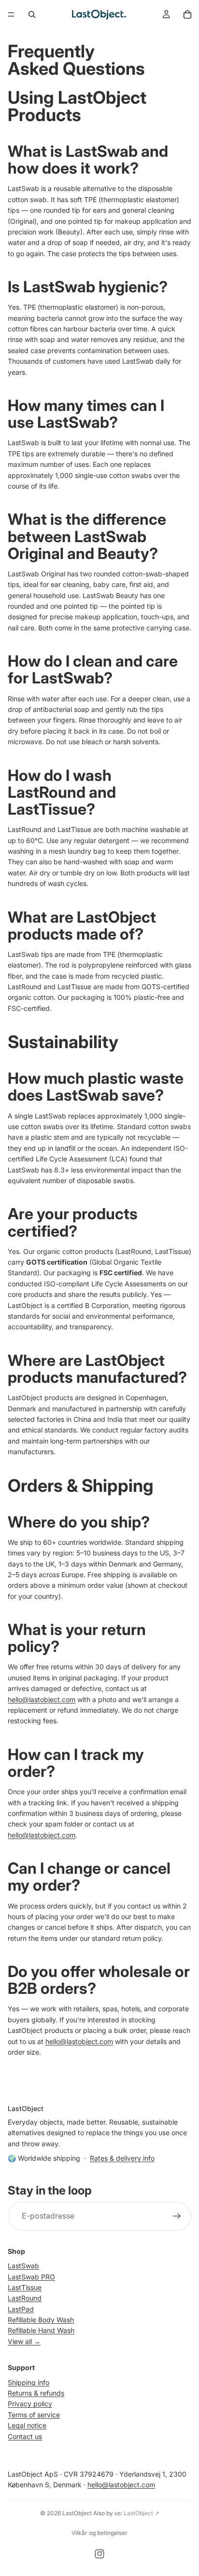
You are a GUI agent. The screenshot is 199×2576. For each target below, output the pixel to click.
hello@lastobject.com (42, 1699)
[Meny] (11, 14)
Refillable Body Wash (41, 2320)
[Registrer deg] (177, 2216)
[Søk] (32, 14)
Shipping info (28, 2382)
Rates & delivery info (122, 2158)
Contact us (25, 2436)
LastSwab (23, 2266)
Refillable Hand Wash (41, 2331)
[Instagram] (99, 2554)
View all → (24, 2341)
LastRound (25, 2298)
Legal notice (27, 2426)
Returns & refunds (36, 2393)
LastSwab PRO (31, 2277)
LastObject (77, 2513)
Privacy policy (30, 2404)
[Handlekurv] (187, 14)
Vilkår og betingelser (99, 2533)
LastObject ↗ (142, 2513)
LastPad (21, 2309)
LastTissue (25, 2287)
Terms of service (34, 2415)
